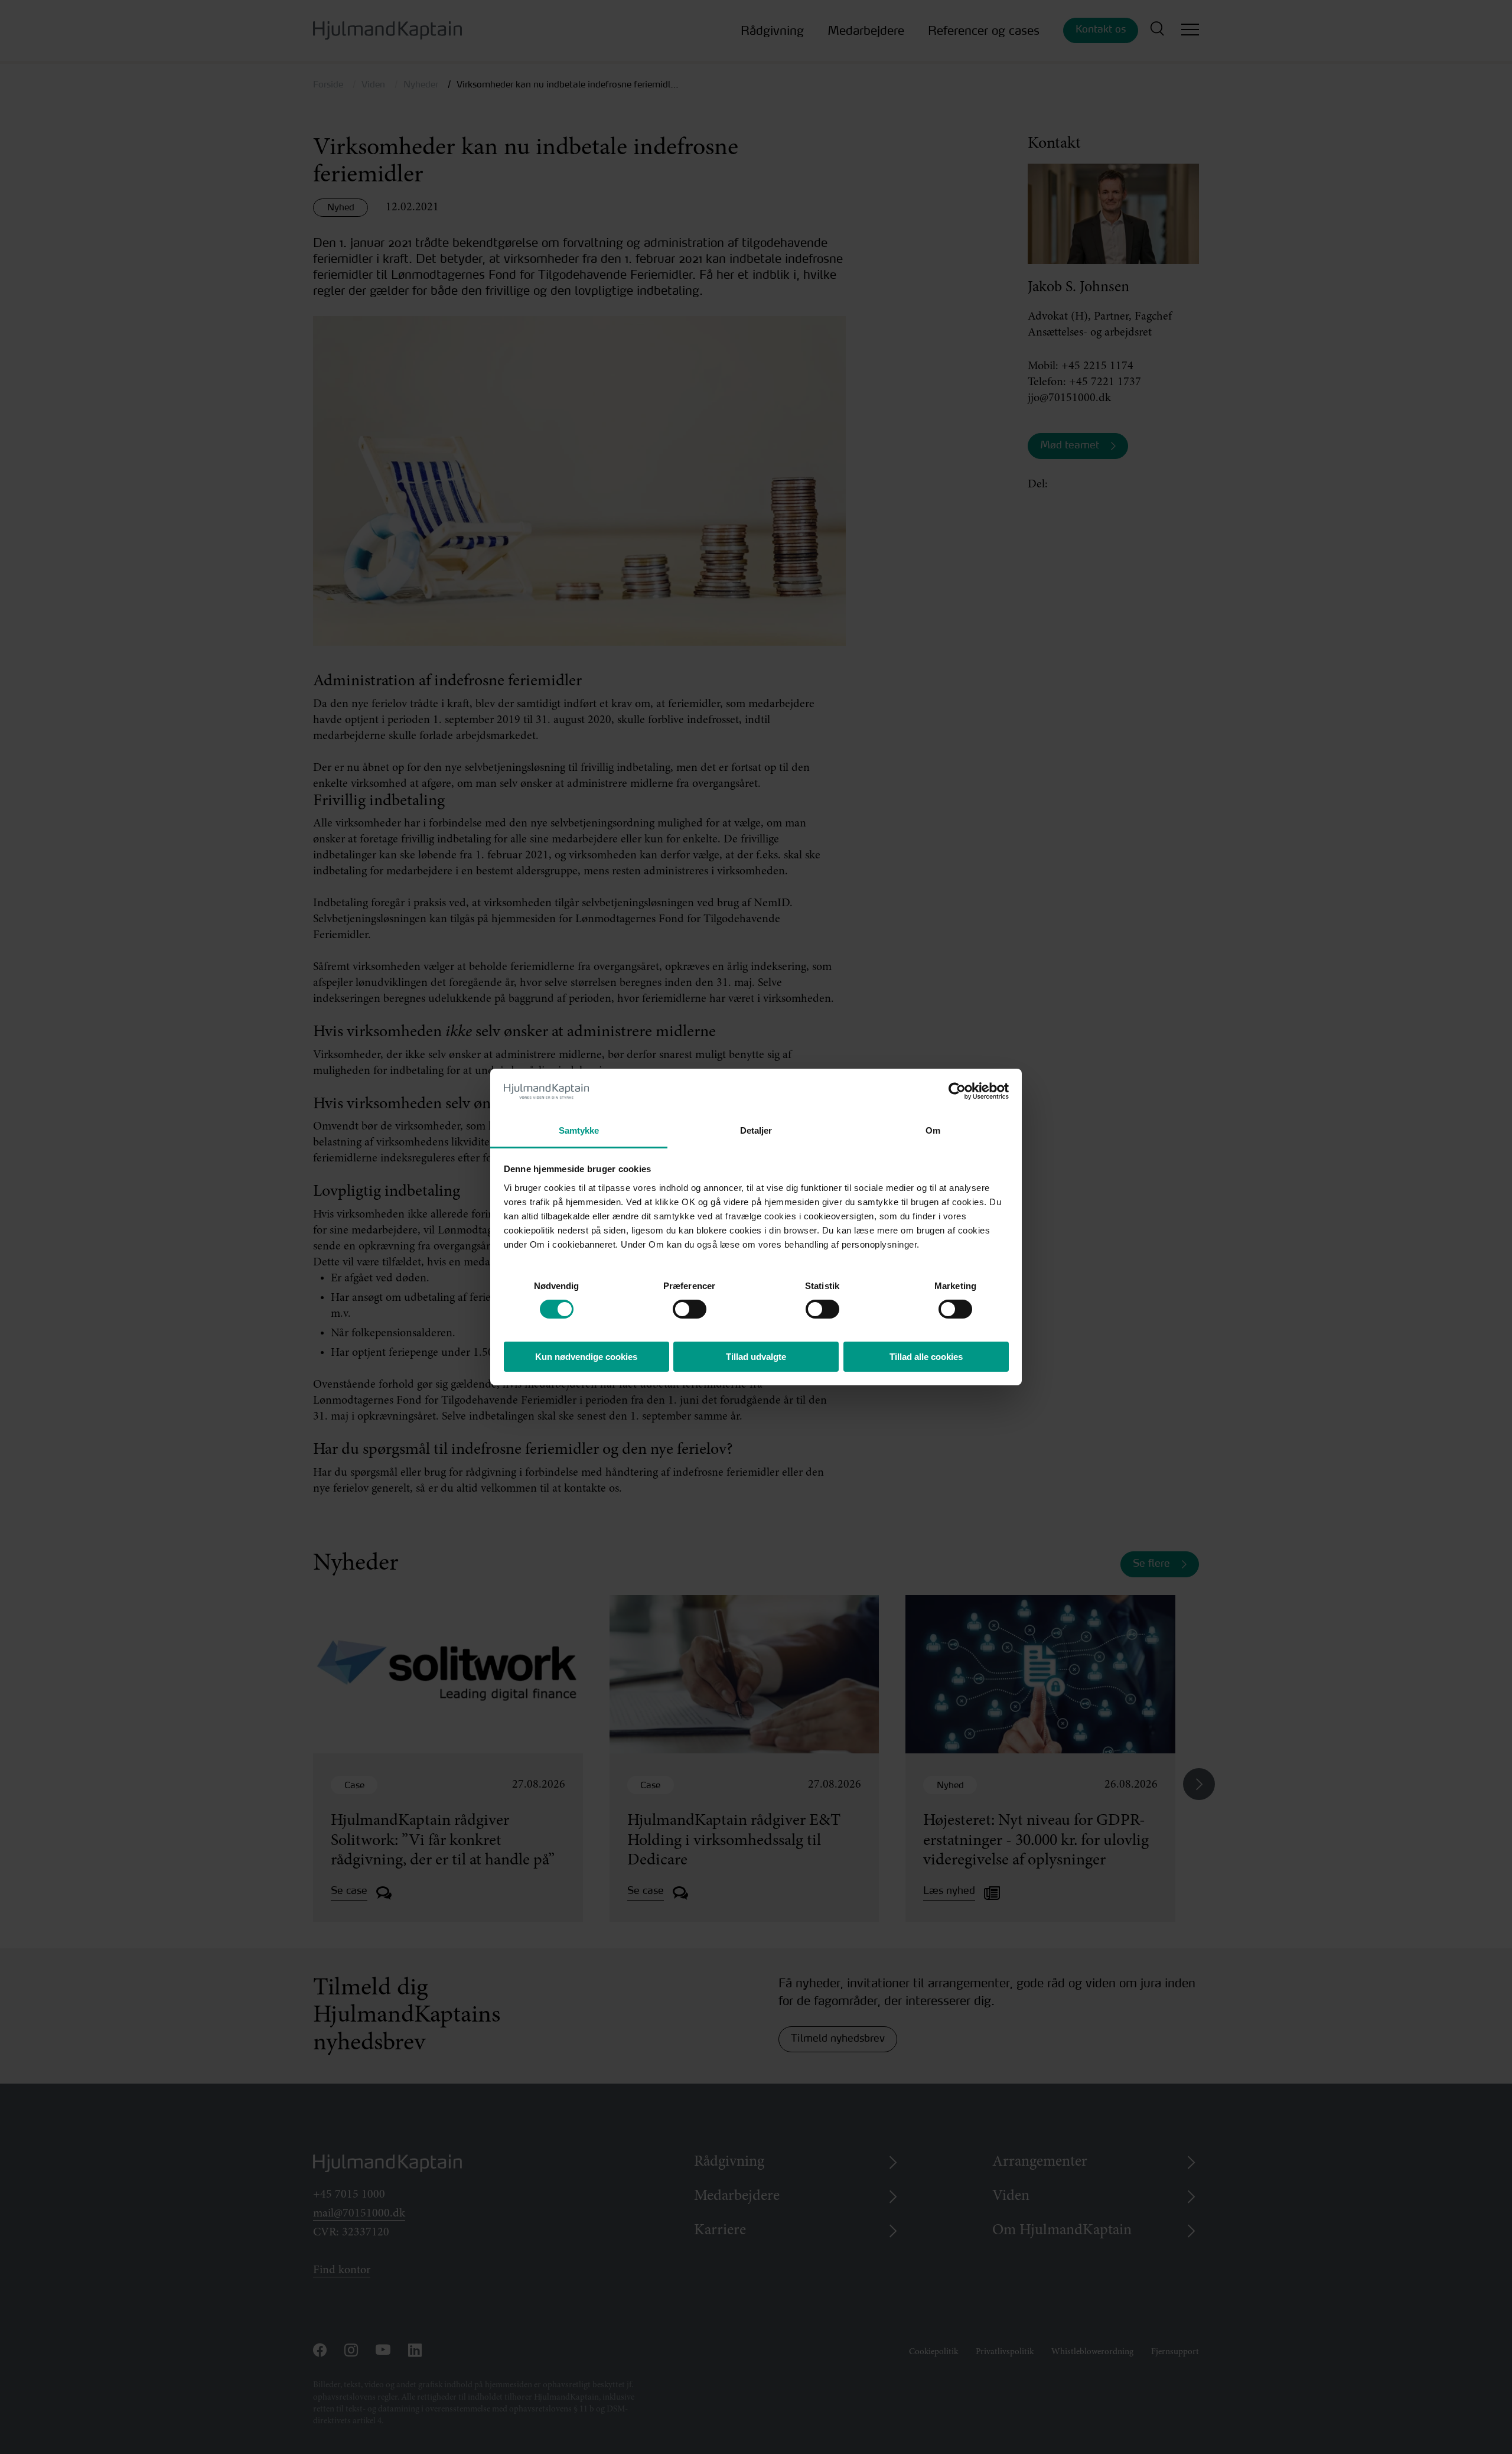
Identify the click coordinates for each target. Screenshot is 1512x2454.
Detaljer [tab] (756, 1130)
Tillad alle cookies (926, 1357)
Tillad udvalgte (756, 1357)
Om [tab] (933, 1130)
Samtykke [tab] (579, 1130)
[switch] (679, 1306)
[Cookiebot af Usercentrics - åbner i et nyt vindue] (957, 1091)
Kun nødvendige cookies (586, 1357)
